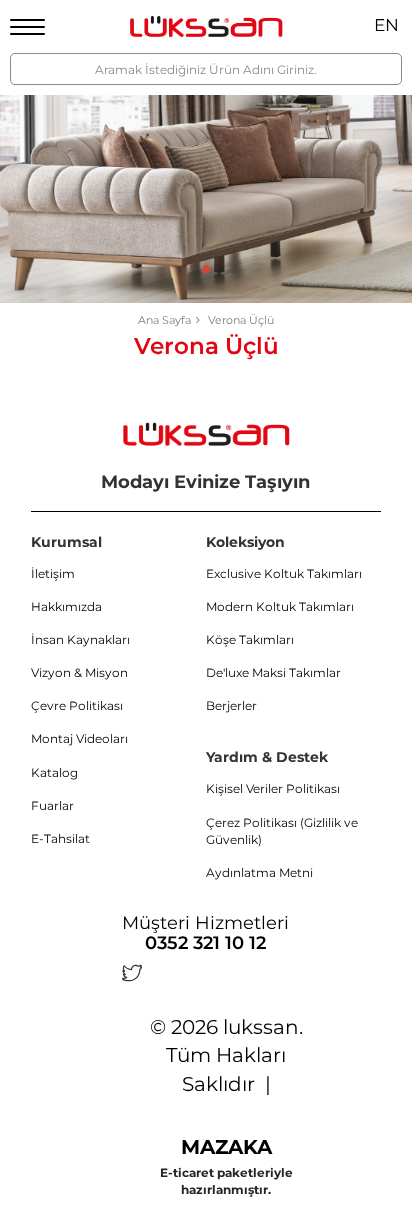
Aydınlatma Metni (259, 872)
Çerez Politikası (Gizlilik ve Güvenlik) (282, 831)
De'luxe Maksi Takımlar (273, 672)
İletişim (53, 573)
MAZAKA (226, 1147)
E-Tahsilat (60, 838)
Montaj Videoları (79, 738)
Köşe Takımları (250, 639)
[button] (206, 269)
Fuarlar (52, 805)
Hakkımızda (66, 606)
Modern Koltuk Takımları (280, 606)
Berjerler (231, 705)
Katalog (54, 772)
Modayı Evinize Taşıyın (205, 482)
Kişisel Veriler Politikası (273, 788)
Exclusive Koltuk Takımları (284, 573)
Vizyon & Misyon (79, 672)
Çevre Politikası (77, 705)
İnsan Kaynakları (80, 639)
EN (386, 25)
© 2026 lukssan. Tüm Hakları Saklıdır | (226, 1055)
